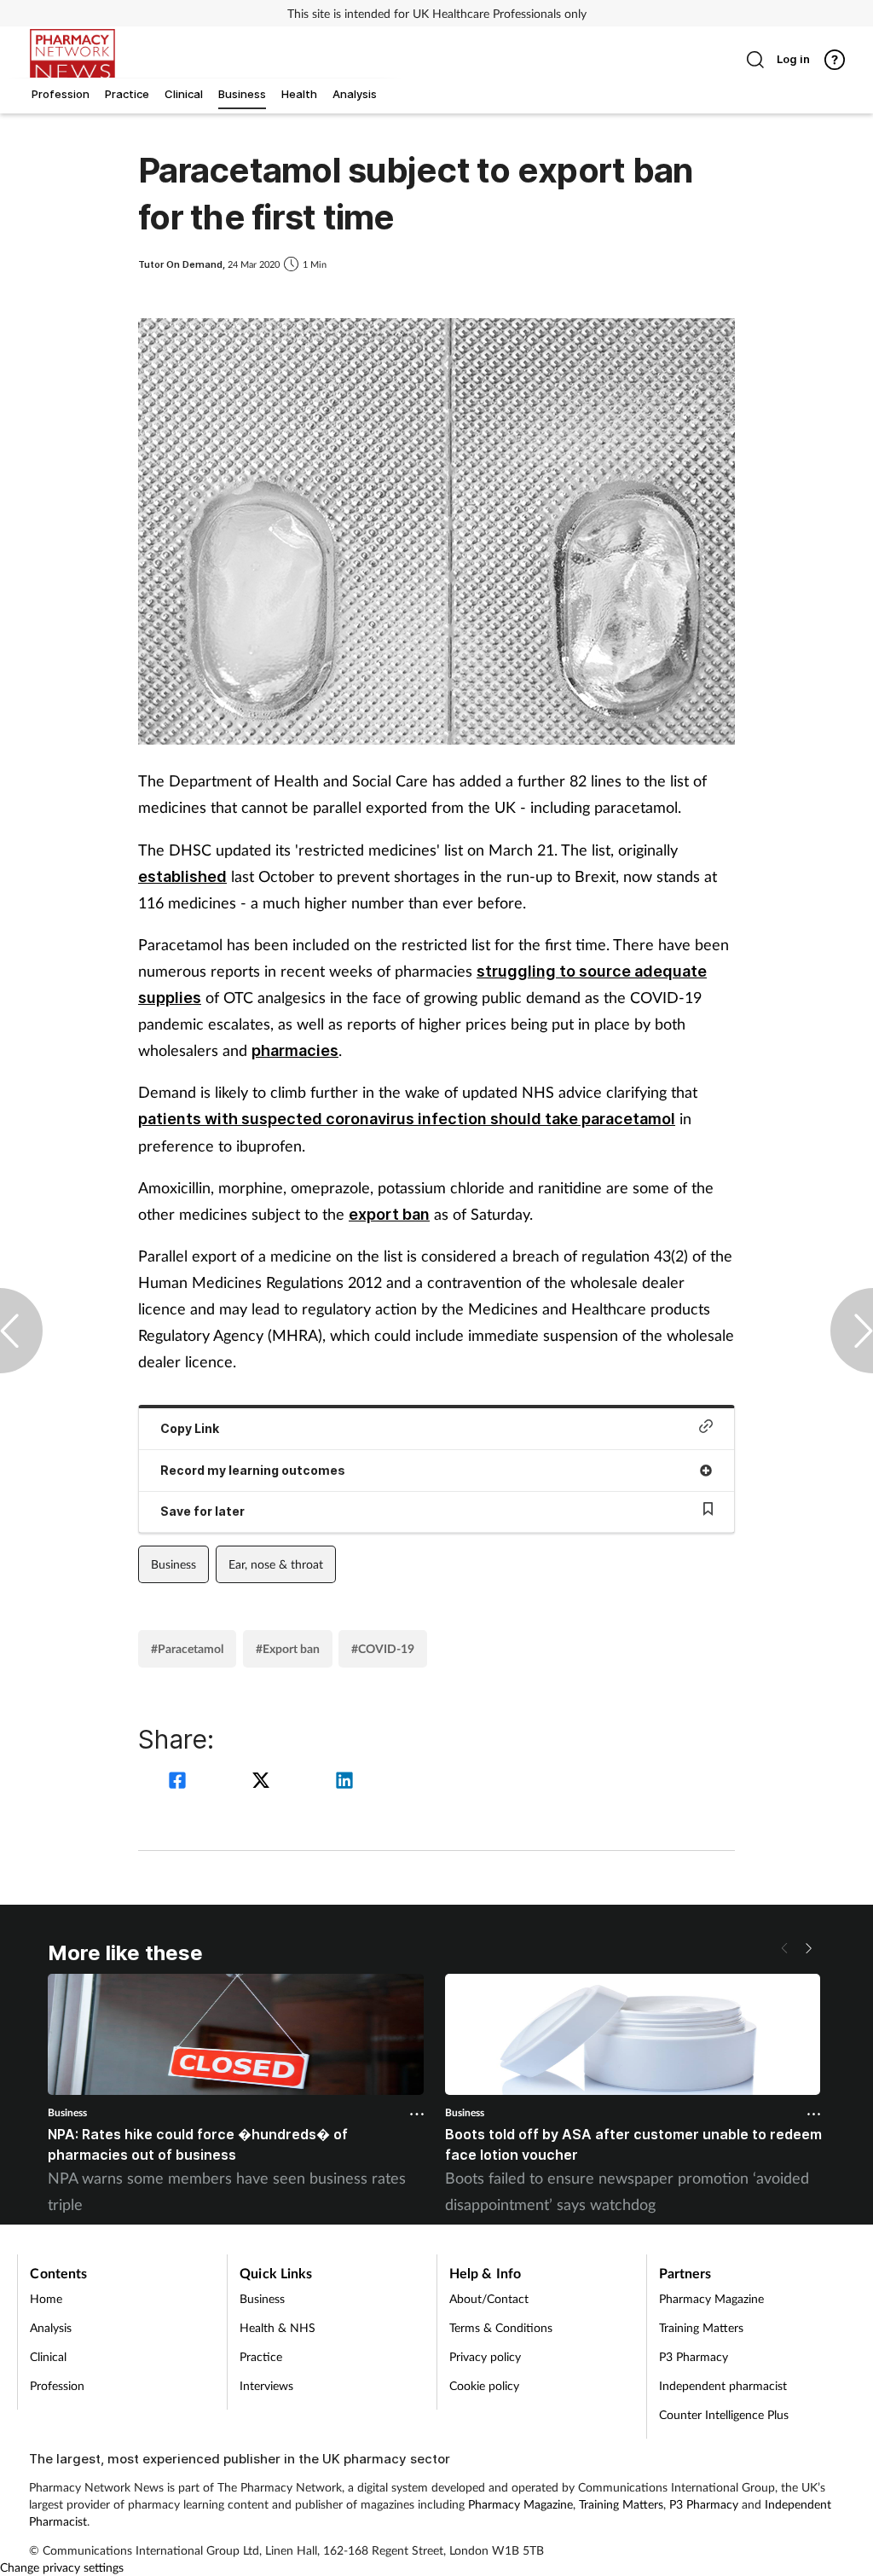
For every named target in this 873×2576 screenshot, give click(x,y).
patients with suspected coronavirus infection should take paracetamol (407, 1119)
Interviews (266, 2385)
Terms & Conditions (501, 2327)
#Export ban (288, 1648)
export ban (389, 1214)
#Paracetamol (187, 1648)
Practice (261, 2356)
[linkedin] (344, 1782)
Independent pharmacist (723, 2385)
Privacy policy (485, 2356)
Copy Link (190, 1428)
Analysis (51, 2327)
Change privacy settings (62, 2567)
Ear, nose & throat (276, 1564)
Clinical (48, 2356)
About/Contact (489, 2298)
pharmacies (295, 1050)
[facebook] (180, 1782)
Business (173, 1564)
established (182, 876)
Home (46, 2298)
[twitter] (263, 1782)
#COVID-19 (383, 1648)
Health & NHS (278, 2327)
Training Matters (701, 2327)
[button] (808, 1948)
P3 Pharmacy (694, 2356)
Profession (57, 2385)
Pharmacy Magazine (711, 2298)
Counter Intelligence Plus (724, 2414)
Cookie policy (484, 2385)
